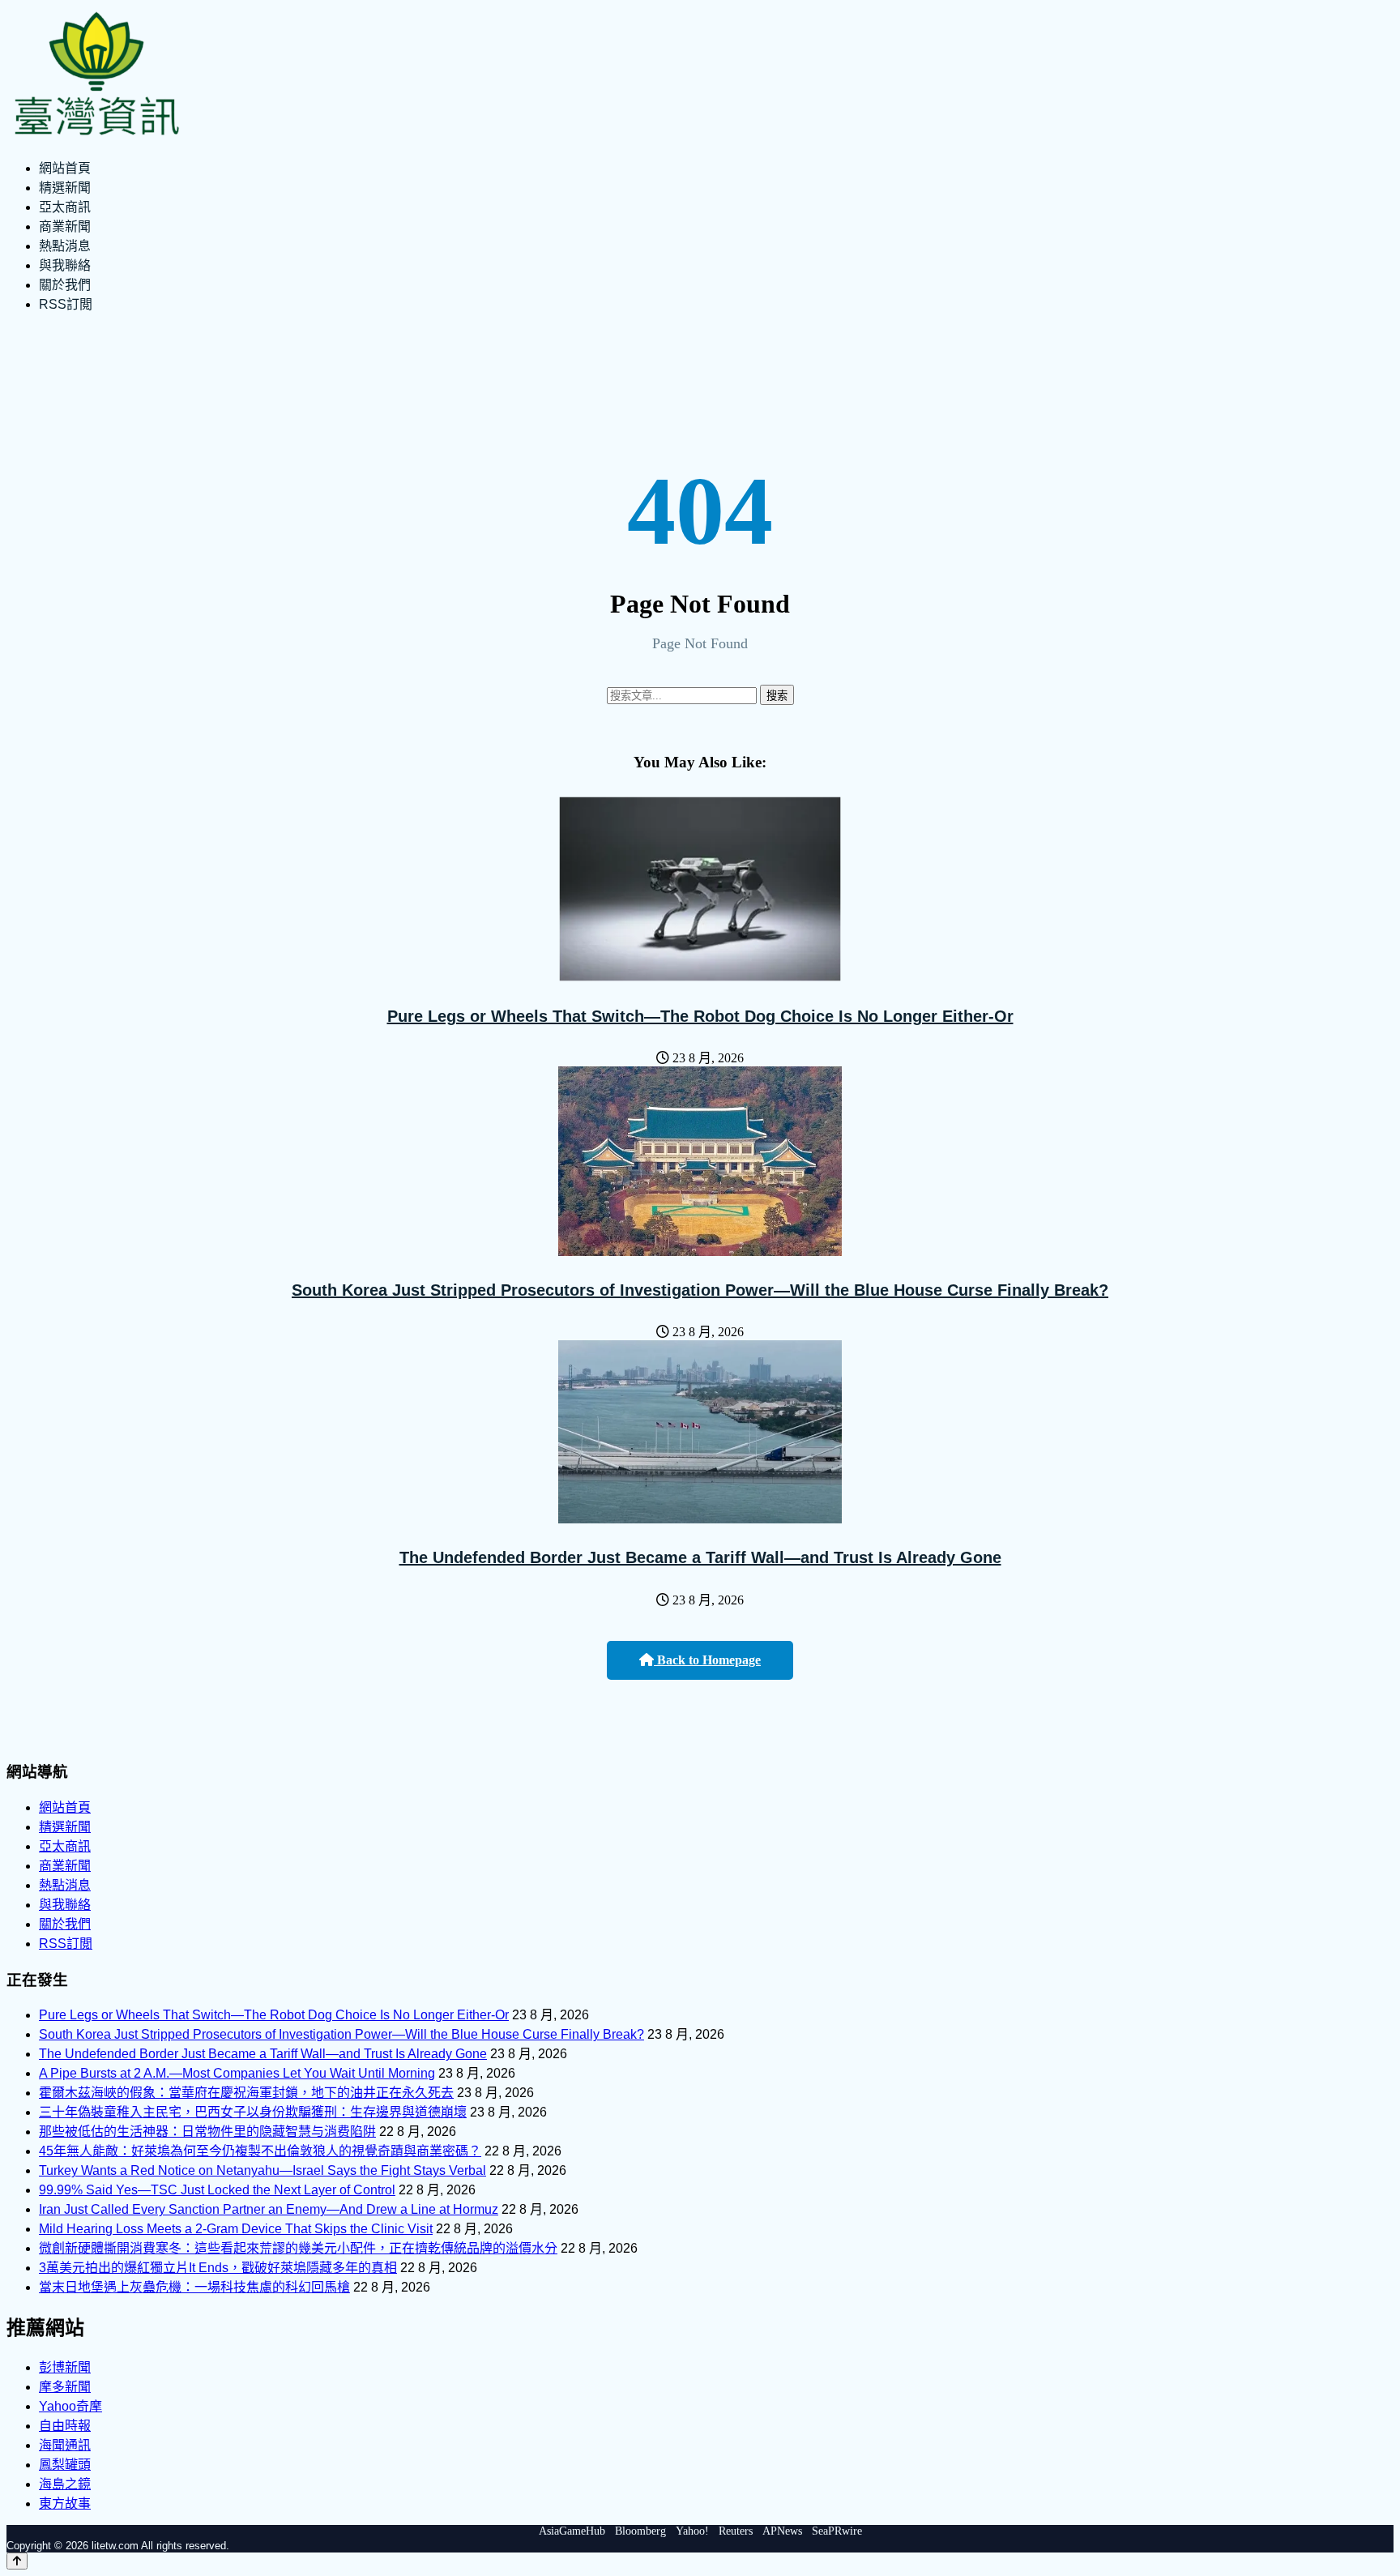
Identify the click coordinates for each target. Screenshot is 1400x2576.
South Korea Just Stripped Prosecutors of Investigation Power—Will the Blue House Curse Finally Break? (700, 1290)
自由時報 (65, 2426)
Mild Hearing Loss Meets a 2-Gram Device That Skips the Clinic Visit (236, 2229)
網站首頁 (65, 168)
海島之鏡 (65, 2484)
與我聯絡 (65, 265)
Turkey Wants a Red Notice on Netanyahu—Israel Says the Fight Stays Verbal (262, 2170)
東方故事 (65, 2503)
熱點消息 (65, 246)
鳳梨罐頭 (65, 2465)
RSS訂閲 (66, 304)
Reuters (736, 2531)
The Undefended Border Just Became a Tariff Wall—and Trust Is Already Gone (700, 1557)
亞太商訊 (65, 207)
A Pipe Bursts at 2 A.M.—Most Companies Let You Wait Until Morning (237, 2073)
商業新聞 (65, 226)
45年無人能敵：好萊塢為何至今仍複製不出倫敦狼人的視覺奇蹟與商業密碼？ (260, 2151)
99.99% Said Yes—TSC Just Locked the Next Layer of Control (217, 2190)
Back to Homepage (707, 1660)
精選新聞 (65, 188)
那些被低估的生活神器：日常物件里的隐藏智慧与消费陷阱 (207, 2132)
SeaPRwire (837, 2531)
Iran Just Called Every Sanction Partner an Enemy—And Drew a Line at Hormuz (269, 2209)
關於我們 (65, 285)
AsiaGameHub (572, 2531)
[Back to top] (17, 2561)
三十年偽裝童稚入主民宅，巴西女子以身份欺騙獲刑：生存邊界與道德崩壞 (253, 2112)
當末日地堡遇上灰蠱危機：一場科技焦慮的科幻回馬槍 (194, 2287)
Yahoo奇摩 (70, 2406)
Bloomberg (640, 2531)
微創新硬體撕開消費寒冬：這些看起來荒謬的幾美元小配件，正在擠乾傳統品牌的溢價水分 (298, 2248)
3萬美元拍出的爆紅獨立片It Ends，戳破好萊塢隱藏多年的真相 (218, 2268)
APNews (782, 2531)
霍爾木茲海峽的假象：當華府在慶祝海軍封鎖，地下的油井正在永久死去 (246, 2093)
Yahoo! (692, 2531)
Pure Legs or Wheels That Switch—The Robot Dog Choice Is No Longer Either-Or (700, 1016)
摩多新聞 (65, 2387)
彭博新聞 (65, 2367)
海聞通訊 (65, 2445)
